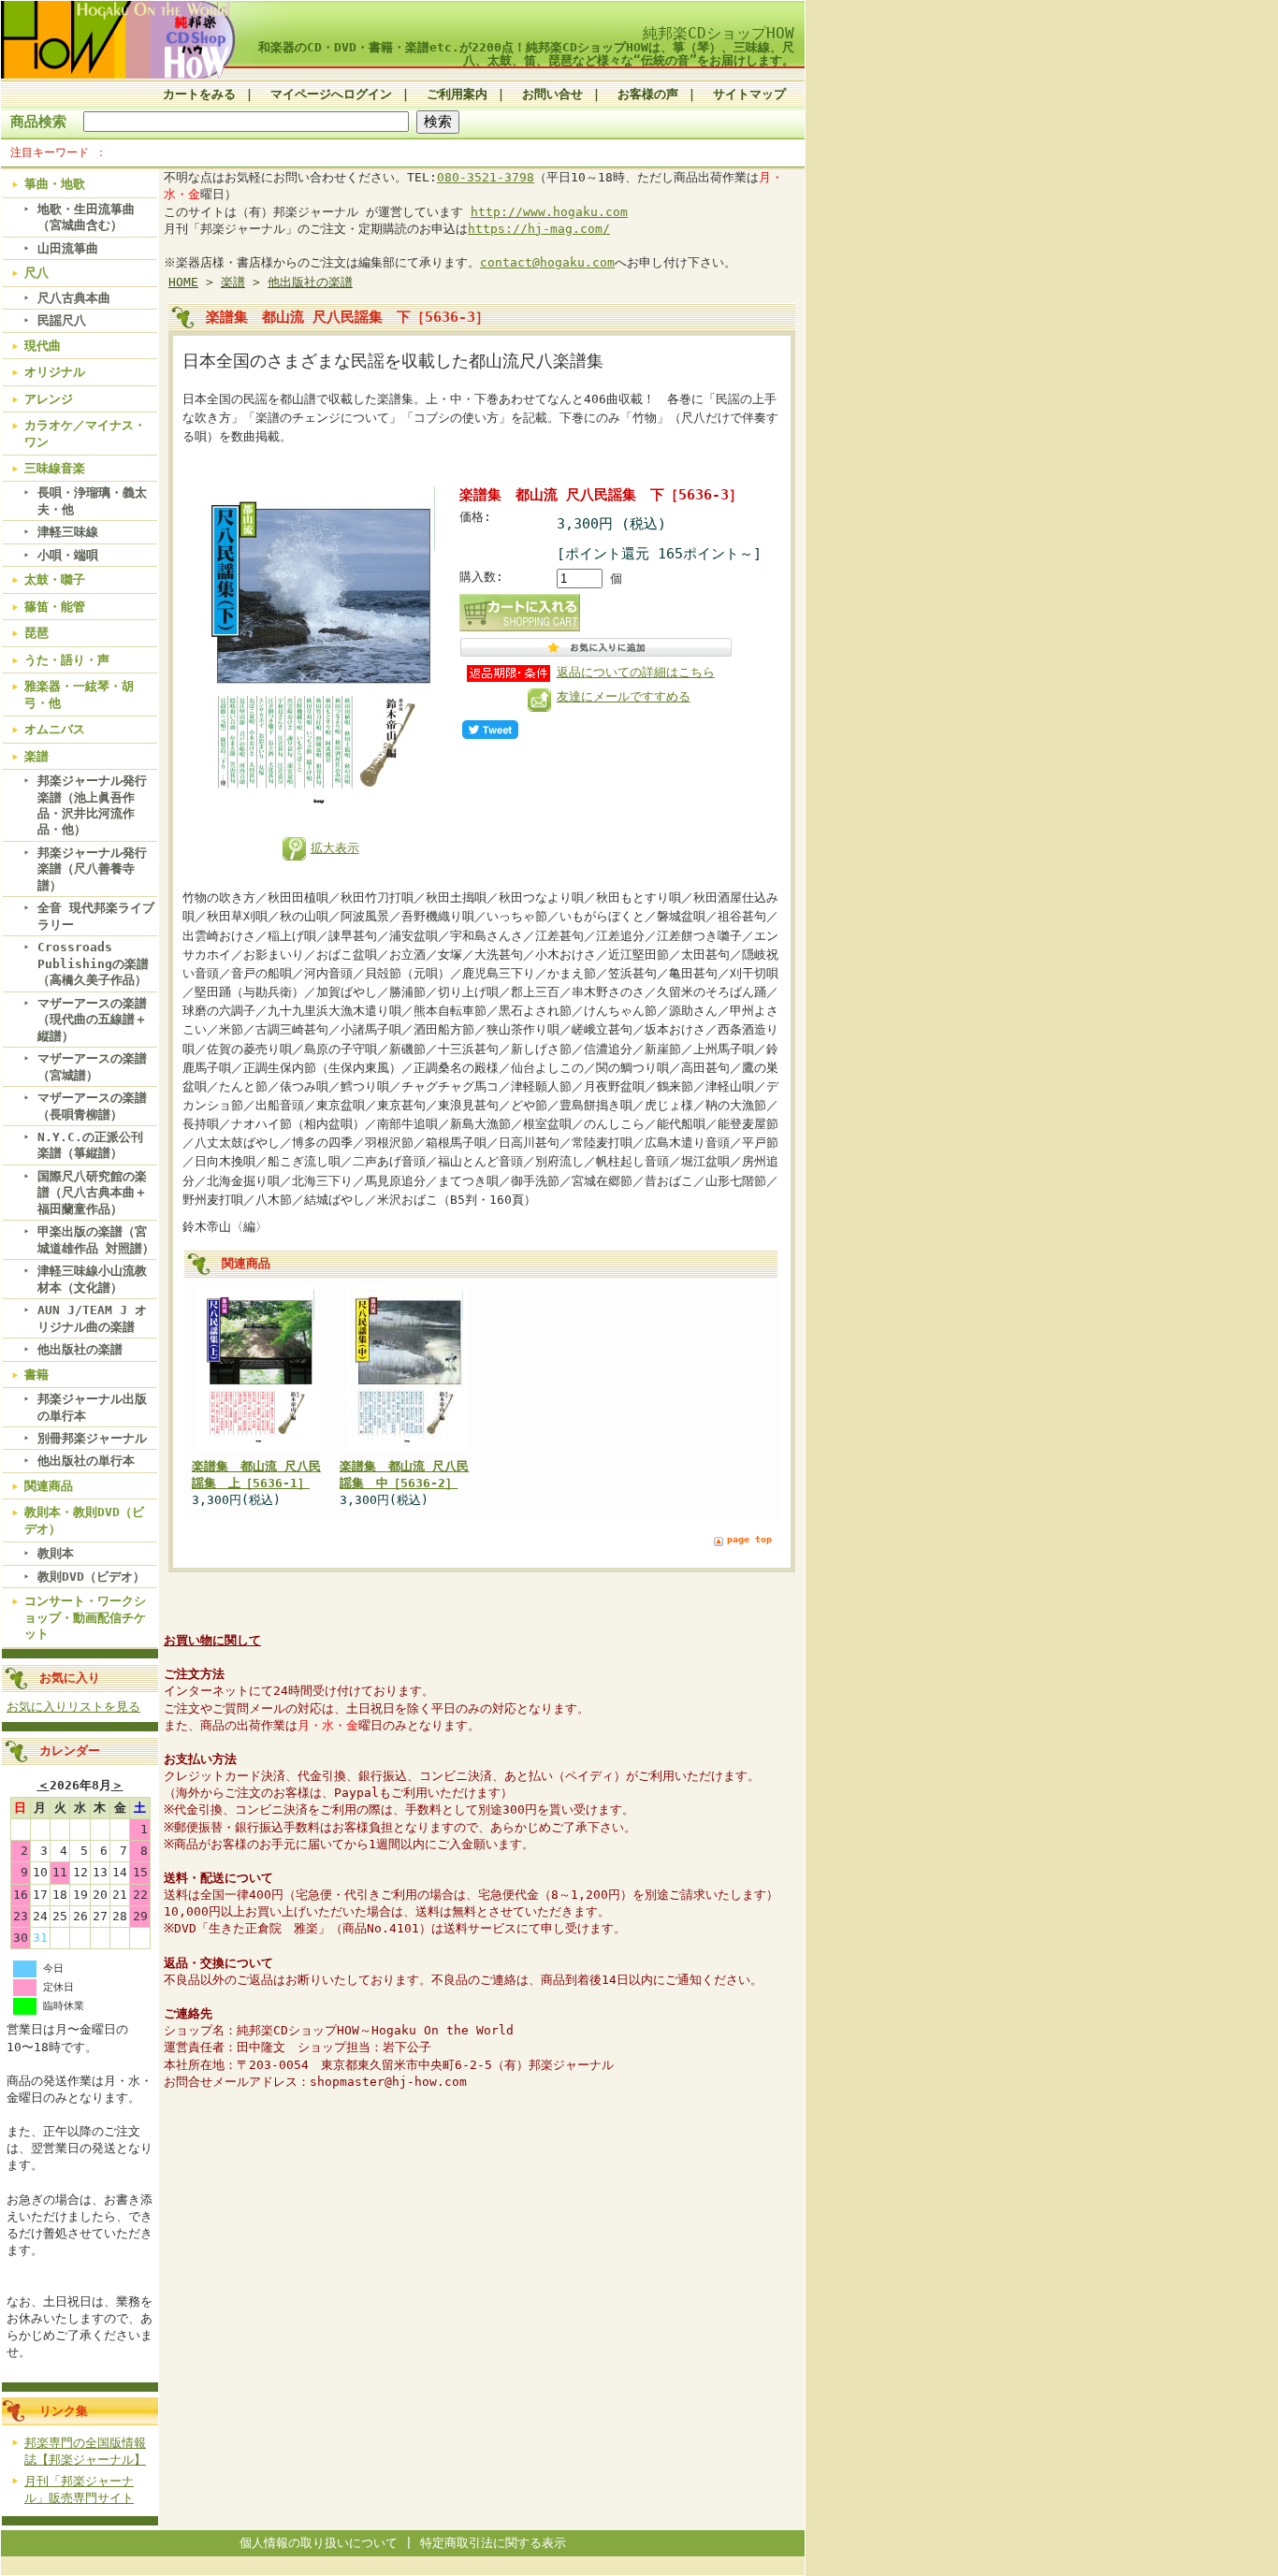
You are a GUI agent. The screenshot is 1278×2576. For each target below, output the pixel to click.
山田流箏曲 (68, 248)
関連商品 (49, 1486)
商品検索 (38, 121)
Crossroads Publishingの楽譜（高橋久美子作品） (93, 963)
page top (749, 1539)
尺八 (36, 273)
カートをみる (199, 94)
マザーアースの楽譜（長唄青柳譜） (92, 1106)
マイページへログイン (331, 94)
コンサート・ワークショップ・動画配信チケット (85, 1617)
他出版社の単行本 (86, 1461)
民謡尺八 (62, 320)
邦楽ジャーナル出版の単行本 (92, 1407)
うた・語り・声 (67, 660)
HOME (183, 282)
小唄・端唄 (68, 555)
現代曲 (43, 346)
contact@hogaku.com (547, 262)
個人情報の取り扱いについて (319, 2543)
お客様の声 (648, 94)
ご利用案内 (457, 94)
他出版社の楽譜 (80, 1349)
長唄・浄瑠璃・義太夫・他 (92, 500)
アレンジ (49, 399)
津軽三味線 (68, 532)
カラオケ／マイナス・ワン (85, 433)
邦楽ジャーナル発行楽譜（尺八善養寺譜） (92, 869)
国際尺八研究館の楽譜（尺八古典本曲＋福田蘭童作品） (92, 1193)
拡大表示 (335, 848)
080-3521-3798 (486, 177)
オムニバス (55, 729)
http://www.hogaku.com (549, 212)
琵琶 (36, 633)
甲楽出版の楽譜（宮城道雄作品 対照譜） (96, 1239)
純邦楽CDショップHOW (719, 33)
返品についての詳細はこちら (636, 672)
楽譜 (36, 756)
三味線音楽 (55, 468)
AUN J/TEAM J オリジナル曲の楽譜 (92, 1318)
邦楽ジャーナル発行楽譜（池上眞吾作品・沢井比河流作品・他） (92, 805)
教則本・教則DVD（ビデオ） (84, 1520)
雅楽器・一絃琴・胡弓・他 (79, 694)
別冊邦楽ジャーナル (92, 1438)
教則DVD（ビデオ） (91, 1577)
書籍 (36, 1375)
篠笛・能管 (55, 607)
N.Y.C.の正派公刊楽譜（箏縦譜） (90, 1145)
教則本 (56, 1553)
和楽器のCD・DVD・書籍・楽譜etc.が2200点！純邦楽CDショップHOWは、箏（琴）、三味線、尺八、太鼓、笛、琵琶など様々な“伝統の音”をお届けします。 (526, 53)
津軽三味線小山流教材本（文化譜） (92, 1279)
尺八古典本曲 (74, 298)
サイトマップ (749, 94)
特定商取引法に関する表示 (493, 2543)
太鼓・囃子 (55, 579)
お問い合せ (552, 94)
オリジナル (55, 372)
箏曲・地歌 (55, 184)
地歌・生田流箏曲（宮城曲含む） (86, 217)
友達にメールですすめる (624, 696)
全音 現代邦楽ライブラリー (96, 916)
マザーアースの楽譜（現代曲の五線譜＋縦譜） (92, 1020)
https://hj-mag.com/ (539, 229)
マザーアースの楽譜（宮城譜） (92, 1066)
